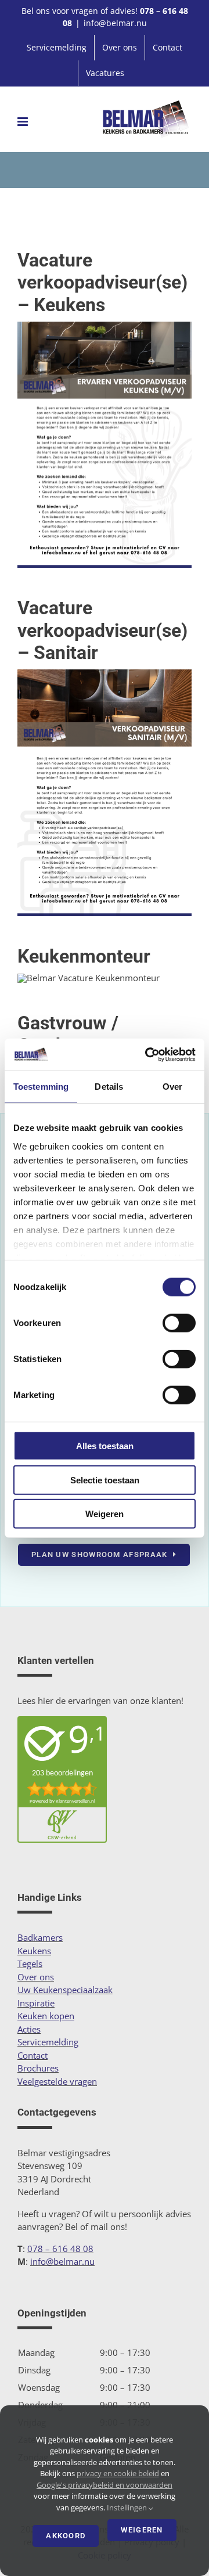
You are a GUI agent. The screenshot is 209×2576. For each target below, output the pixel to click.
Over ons (36, 1977)
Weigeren (105, 1514)
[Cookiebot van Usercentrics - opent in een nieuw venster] (147, 1054)
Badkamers (40, 1937)
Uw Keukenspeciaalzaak (65, 1990)
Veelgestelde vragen (57, 2081)
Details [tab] (109, 1087)
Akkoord (66, 2536)
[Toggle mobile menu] (24, 122)
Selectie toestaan (105, 1480)
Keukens (34, 1951)
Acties (29, 2029)
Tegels (30, 1963)
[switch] (179, 1323)
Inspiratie (36, 2003)
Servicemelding (48, 2042)
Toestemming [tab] (41, 1087)
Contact (33, 2055)
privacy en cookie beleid (118, 2473)
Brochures (38, 2068)
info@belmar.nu (115, 23)
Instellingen (128, 2507)
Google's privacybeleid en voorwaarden (105, 2485)
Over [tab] (172, 1087)
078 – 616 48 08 (60, 2249)
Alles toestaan (105, 1446)
